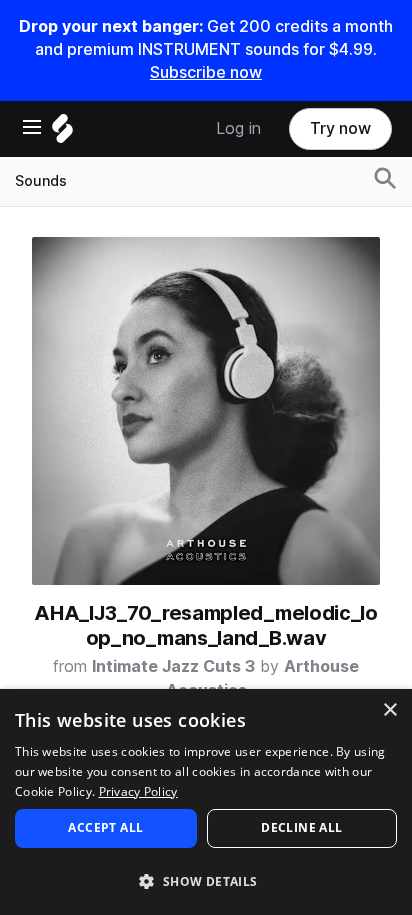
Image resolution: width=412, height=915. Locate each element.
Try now (340, 128)
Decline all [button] (301, 827)
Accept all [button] (105, 827)
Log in (238, 128)
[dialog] (206, 802)
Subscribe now (206, 72)
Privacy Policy (138, 791)
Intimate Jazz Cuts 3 (173, 666)
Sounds (41, 181)
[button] (206, 880)
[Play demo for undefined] (206, 411)
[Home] (62, 133)
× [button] (389, 710)
